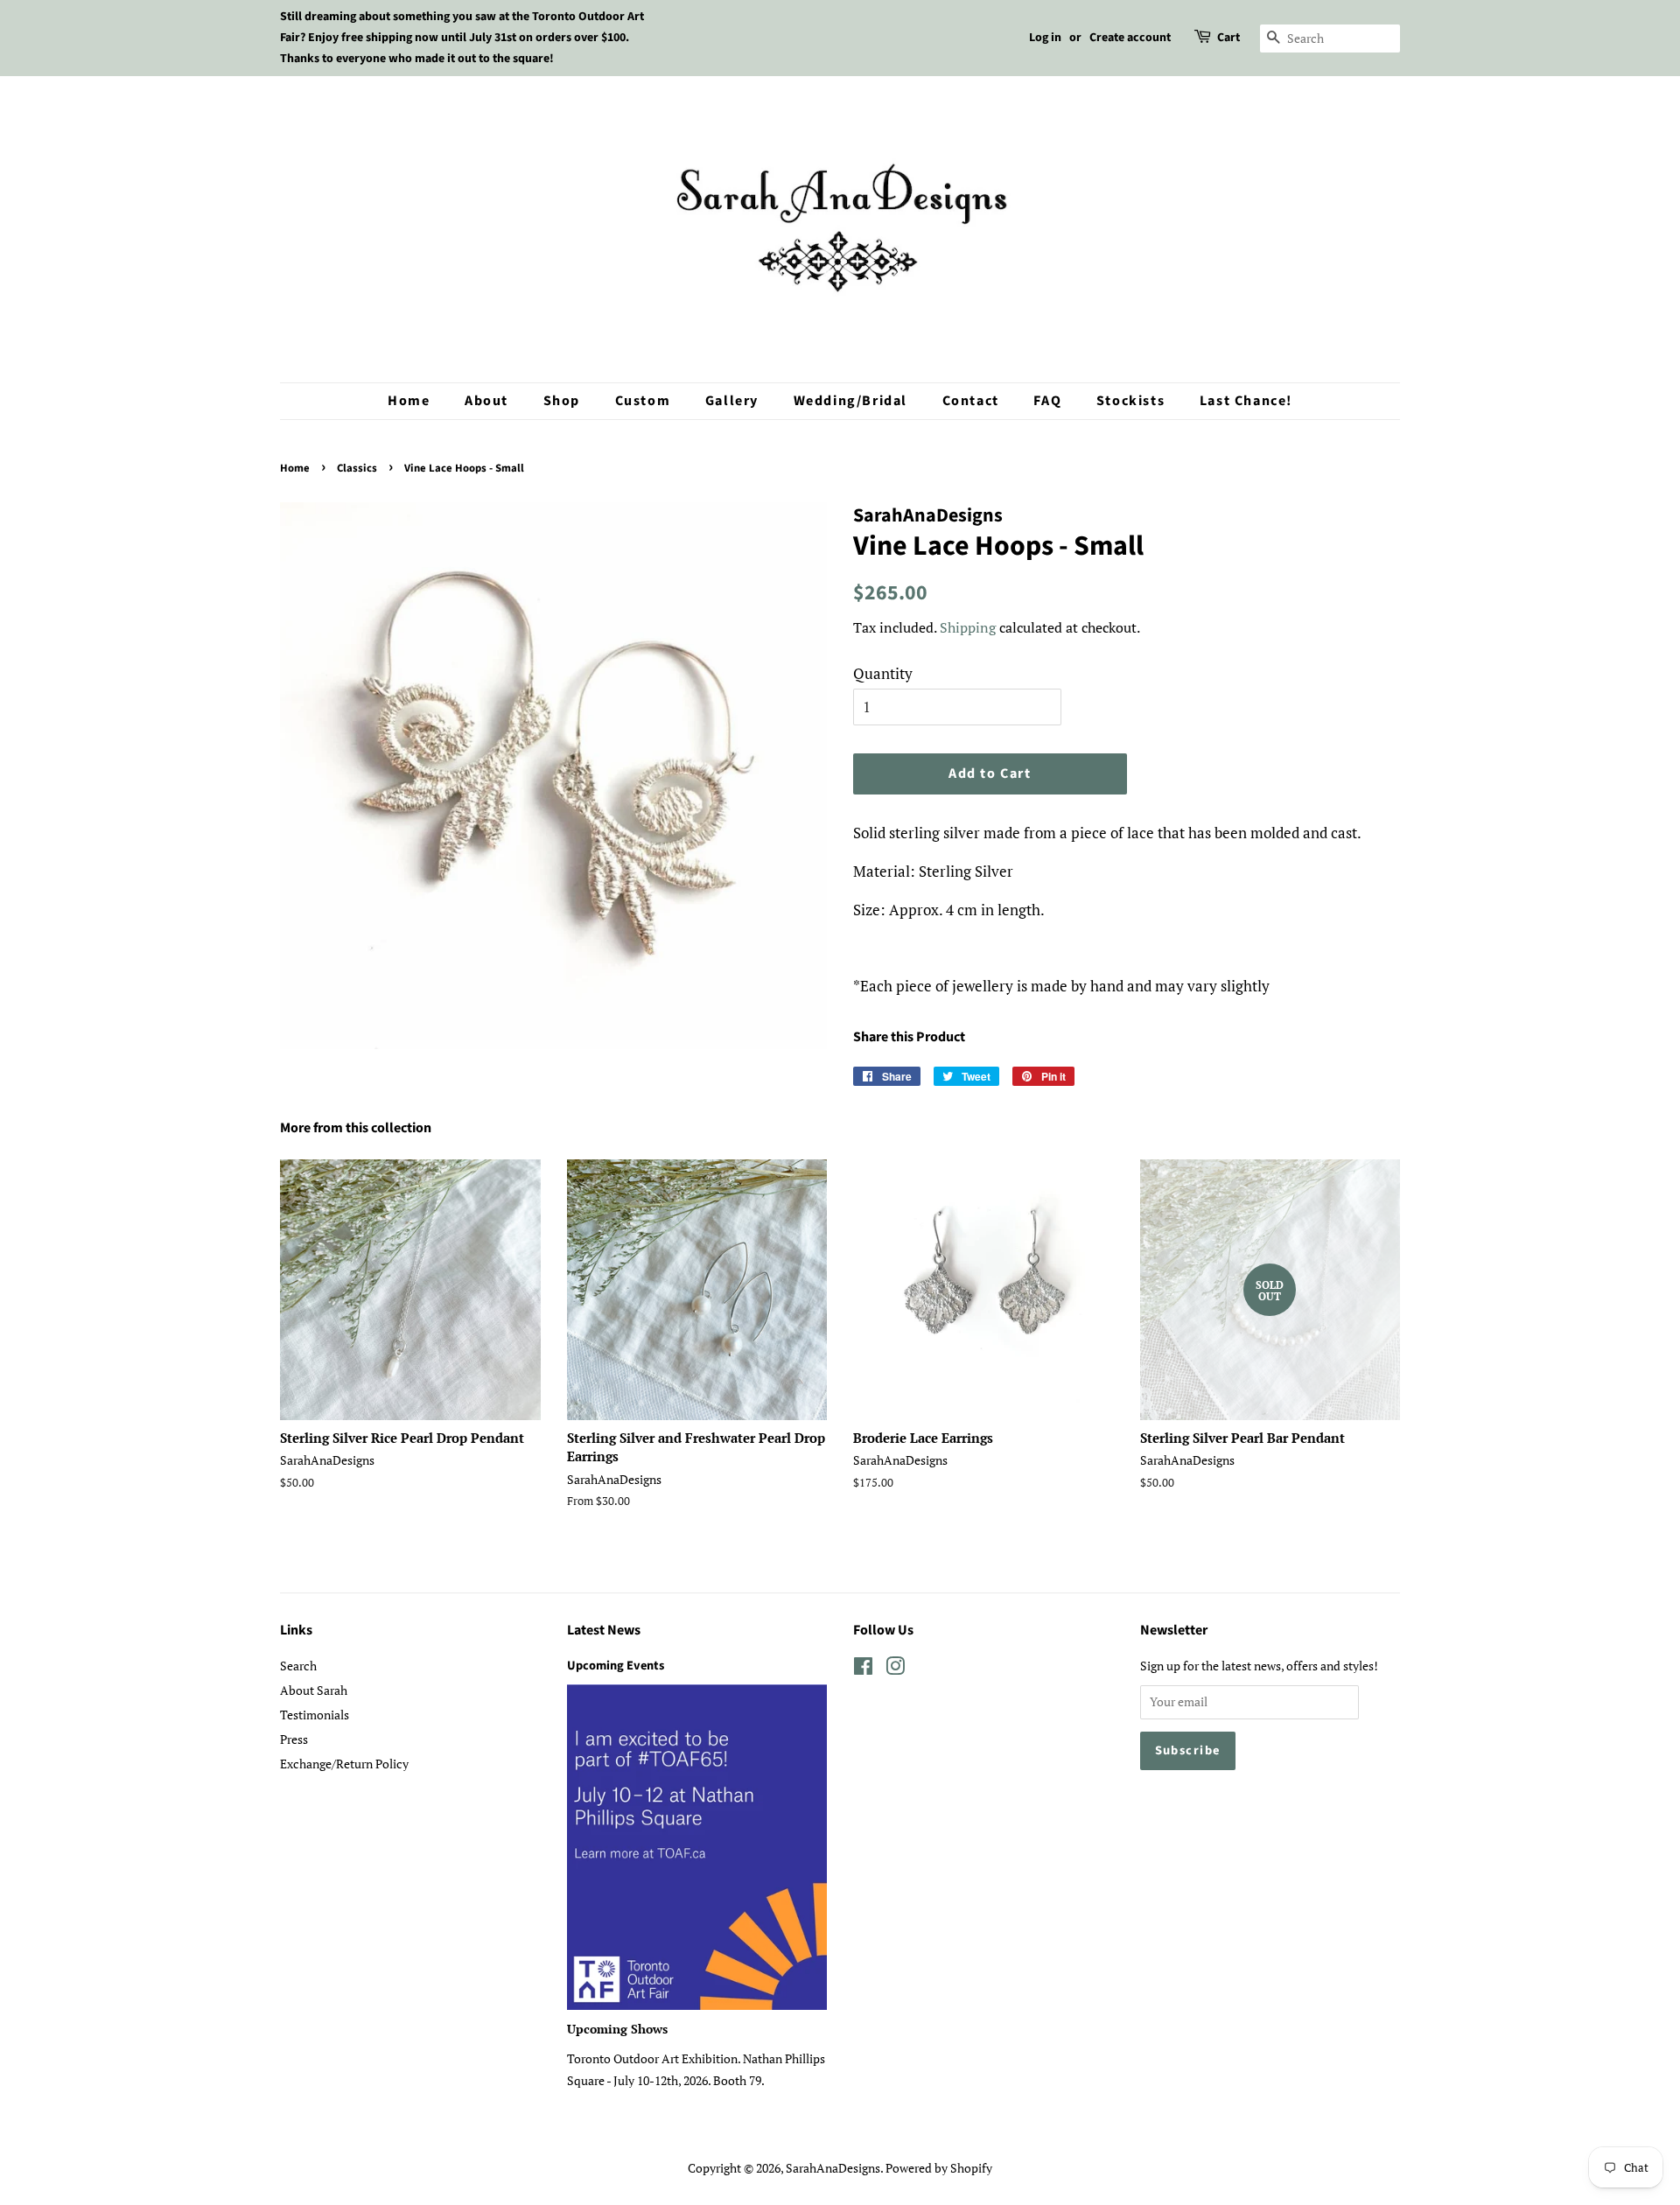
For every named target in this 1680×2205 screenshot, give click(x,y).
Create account (1130, 38)
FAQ (1047, 401)
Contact (971, 401)
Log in (1045, 38)
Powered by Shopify (939, 2168)
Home (409, 401)
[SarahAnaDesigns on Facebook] (863, 1669)
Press (294, 1739)
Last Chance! (1246, 401)
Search (298, 1666)
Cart (1228, 38)
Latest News (604, 1630)
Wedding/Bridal (850, 401)
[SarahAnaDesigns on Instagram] (895, 1669)
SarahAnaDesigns (833, 2168)
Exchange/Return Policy (344, 1764)
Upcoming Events (616, 1666)
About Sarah (314, 1690)
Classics (357, 468)
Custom (643, 401)
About (486, 401)
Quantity (883, 673)
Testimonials (315, 1715)
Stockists (1130, 401)
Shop (562, 401)
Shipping (968, 627)
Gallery (732, 401)
